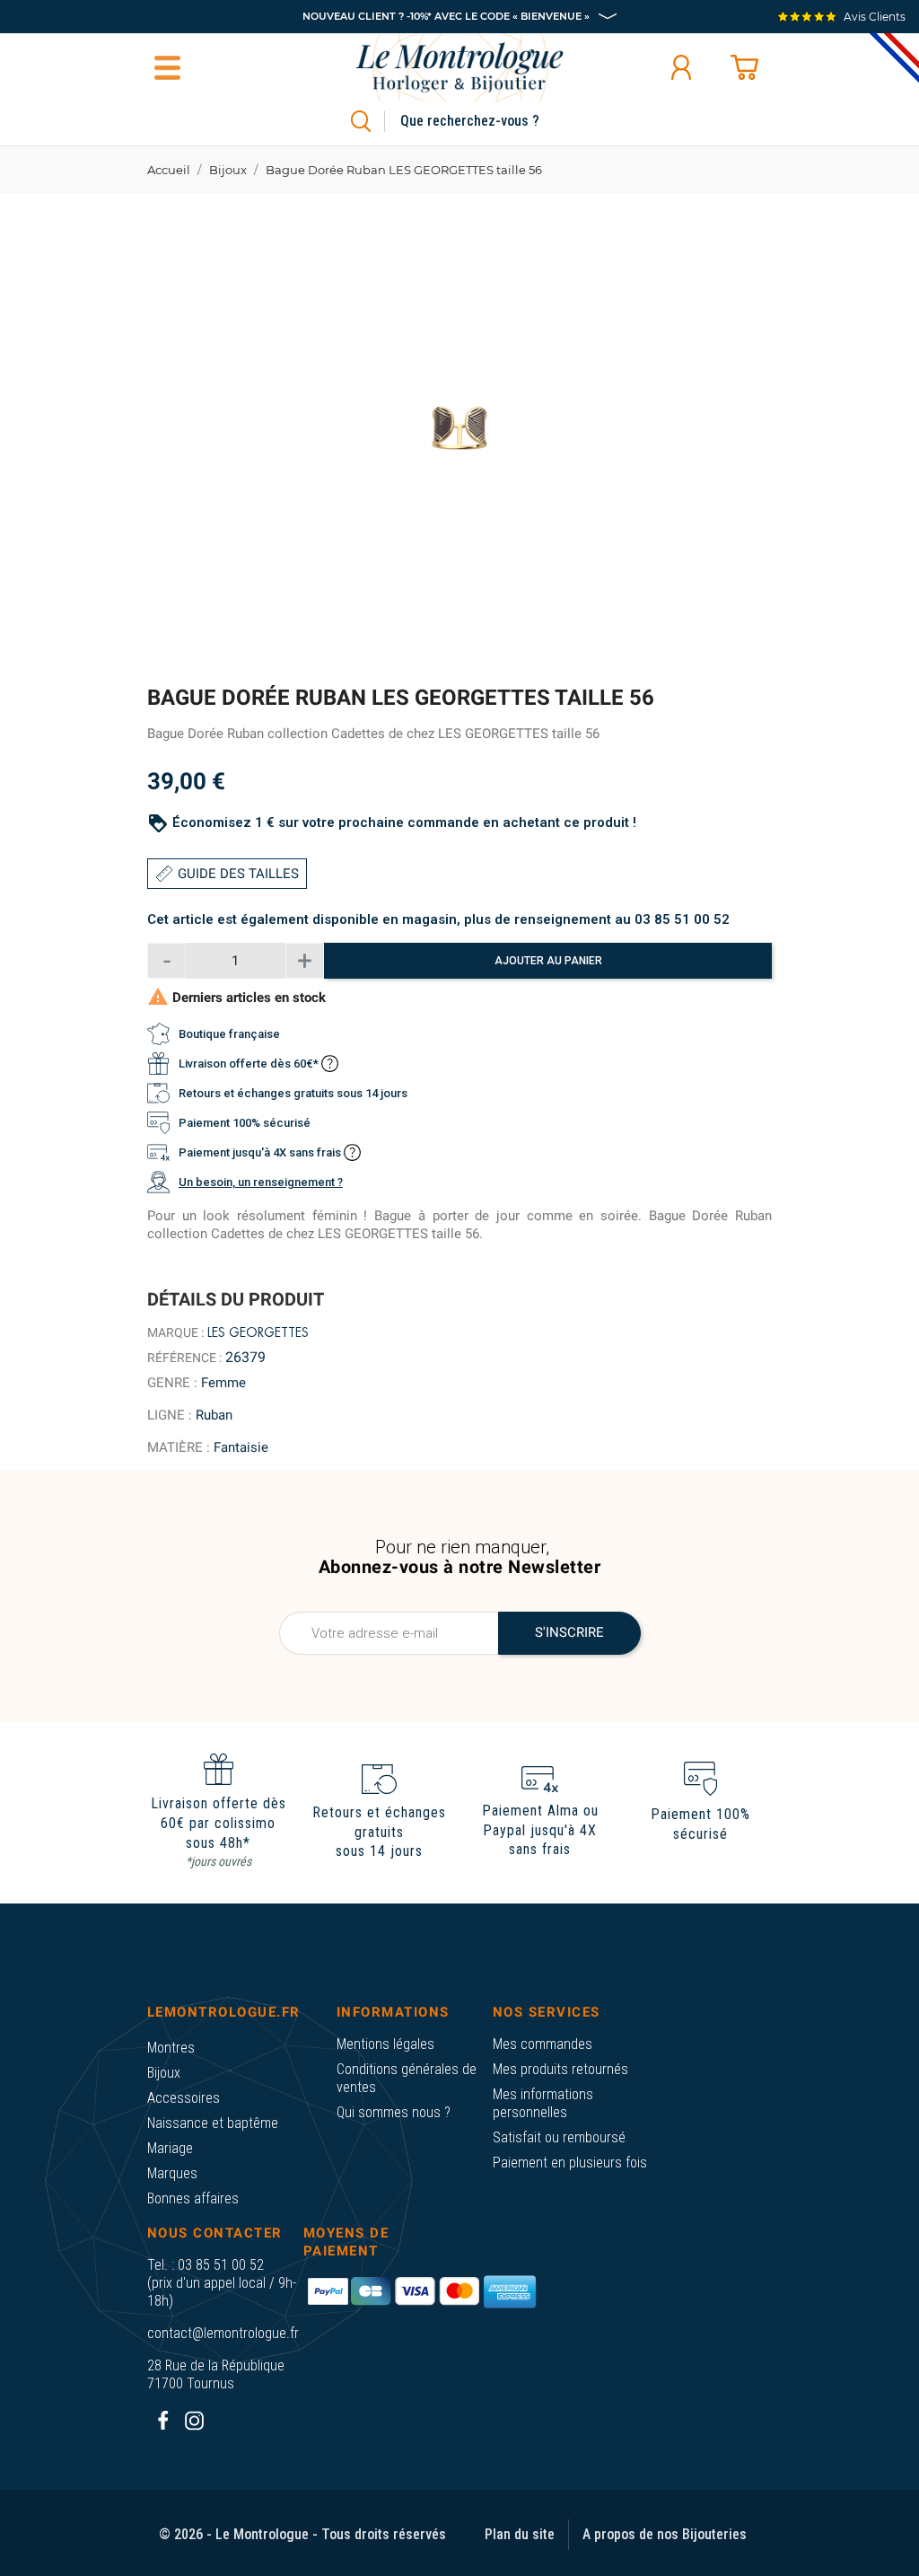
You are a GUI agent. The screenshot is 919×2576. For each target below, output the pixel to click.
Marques (172, 2173)
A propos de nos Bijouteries (665, 2534)
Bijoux (164, 2073)
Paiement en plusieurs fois (570, 2163)
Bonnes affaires (193, 2198)
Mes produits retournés (560, 2069)
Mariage (170, 2148)
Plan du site (520, 2534)
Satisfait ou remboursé (559, 2137)
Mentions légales (385, 2044)
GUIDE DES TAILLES (238, 874)
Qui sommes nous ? (394, 2112)
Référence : (184, 1358)
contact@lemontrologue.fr (223, 2333)
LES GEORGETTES (258, 1332)
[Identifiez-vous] (681, 67)
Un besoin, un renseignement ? (261, 1182)
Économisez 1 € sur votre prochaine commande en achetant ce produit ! (404, 822)
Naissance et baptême (213, 2123)
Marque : (175, 1332)
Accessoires (184, 2098)
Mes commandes (543, 2044)
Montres (171, 2048)
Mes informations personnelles (543, 2103)
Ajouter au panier (548, 961)
